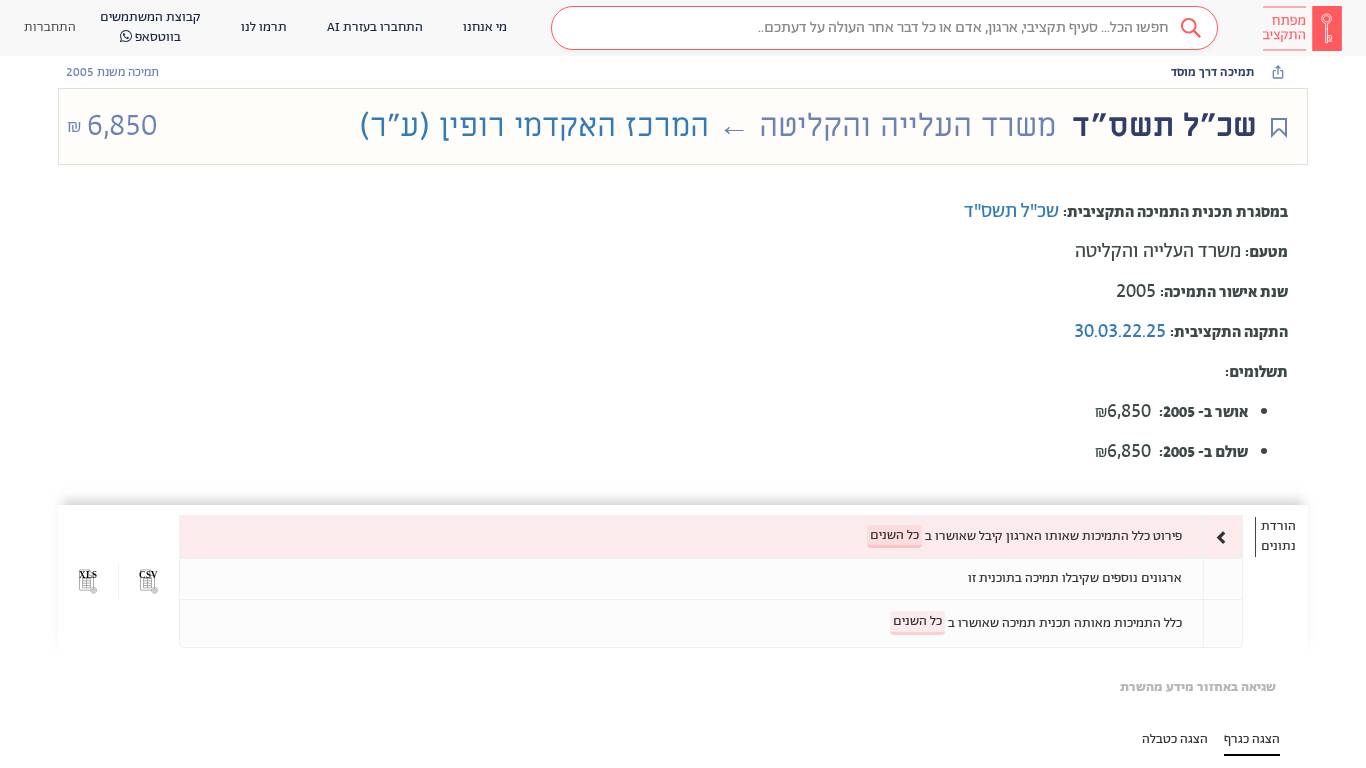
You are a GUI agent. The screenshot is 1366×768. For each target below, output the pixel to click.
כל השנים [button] (894, 535)
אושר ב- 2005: (1203, 412)
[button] (884, 28)
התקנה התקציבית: (1229, 332)
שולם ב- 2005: (1203, 452)
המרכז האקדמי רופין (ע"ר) (534, 126)
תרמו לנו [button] (264, 27)
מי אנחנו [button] (485, 27)
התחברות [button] (50, 27)
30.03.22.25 (1122, 332)
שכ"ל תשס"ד (1013, 212)
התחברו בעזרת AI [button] (375, 27)
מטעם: (1266, 252)
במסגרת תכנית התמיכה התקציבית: (1175, 212)
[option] (711, 536)
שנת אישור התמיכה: (1224, 292)
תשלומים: (1256, 372)
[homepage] (1302, 28)
